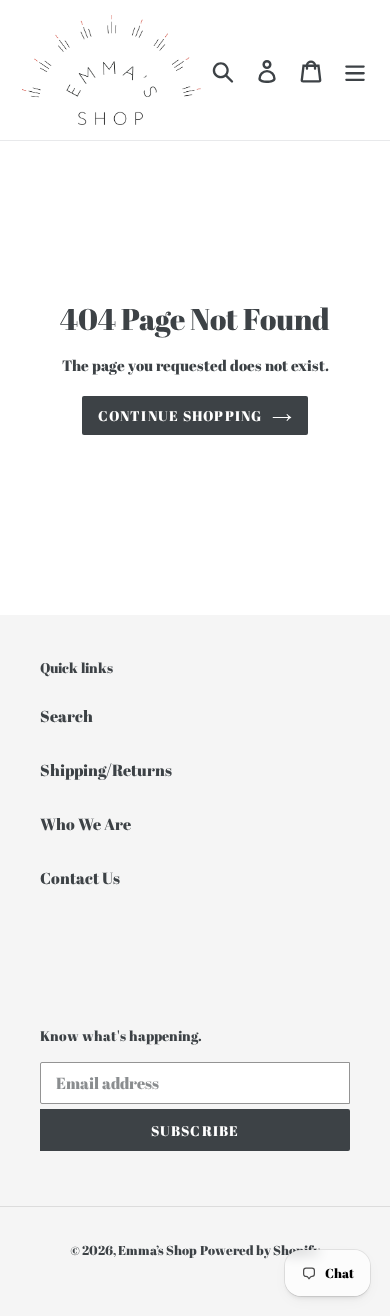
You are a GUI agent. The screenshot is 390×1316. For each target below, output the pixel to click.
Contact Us (80, 878)
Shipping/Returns (106, 770)
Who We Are (85, 824)
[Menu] (355, 70)
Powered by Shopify (260, 1250)
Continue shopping (180, 415)
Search (66, 716)
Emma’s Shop (157, 1250)
